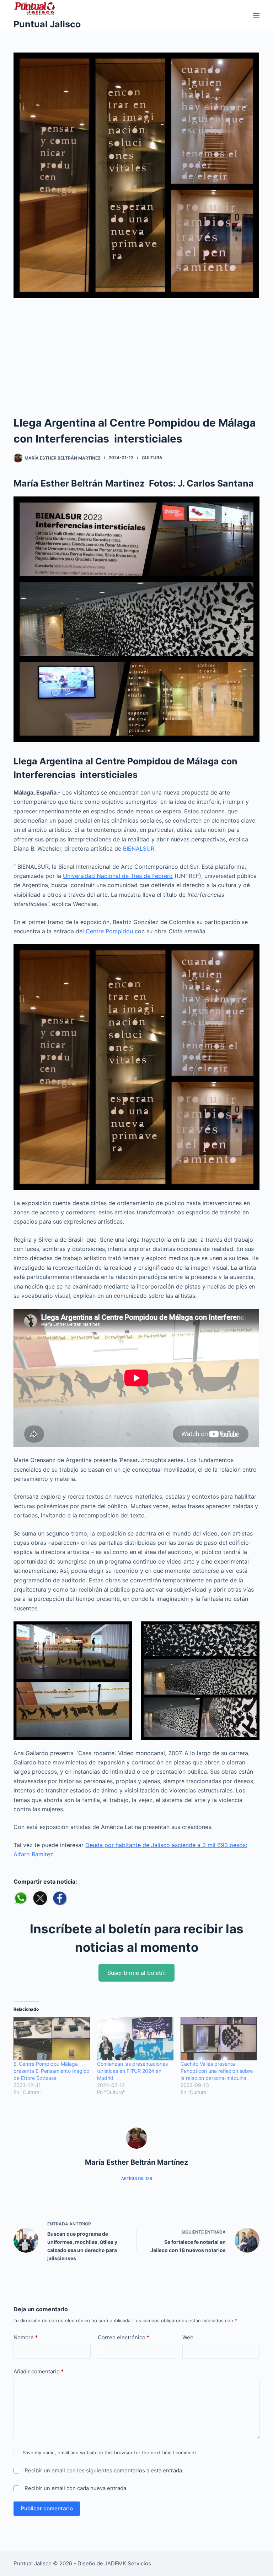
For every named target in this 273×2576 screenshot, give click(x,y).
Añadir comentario (39, 2371)
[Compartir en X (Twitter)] (40, 1898)
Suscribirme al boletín (136, 1973)
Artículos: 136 (137, 2179)
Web (188, 2337)
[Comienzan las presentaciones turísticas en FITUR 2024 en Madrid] (135, 2039)
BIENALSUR (139, 848)
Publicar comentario (47, 2508)
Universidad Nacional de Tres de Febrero (118, 876)
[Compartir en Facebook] (60, 1898)
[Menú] (256, 16)
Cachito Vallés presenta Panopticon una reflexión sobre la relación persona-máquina (217, 2071)
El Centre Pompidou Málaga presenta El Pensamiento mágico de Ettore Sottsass (51, 2071)
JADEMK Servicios (128, 2563)
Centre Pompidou (109, 931)
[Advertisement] (137, 362)
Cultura (152, 458)
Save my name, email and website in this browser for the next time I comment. (110, 2453)
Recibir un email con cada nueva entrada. (76, 2488)
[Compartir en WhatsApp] (21, 1898)
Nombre (26, 2337)
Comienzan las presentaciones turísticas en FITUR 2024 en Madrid (132, 2071)
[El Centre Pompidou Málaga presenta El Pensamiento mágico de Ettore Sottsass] (52, 2039)
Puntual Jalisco (47, 24)
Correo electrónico (124, 2337)
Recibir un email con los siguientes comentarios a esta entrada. (104, 2470)
